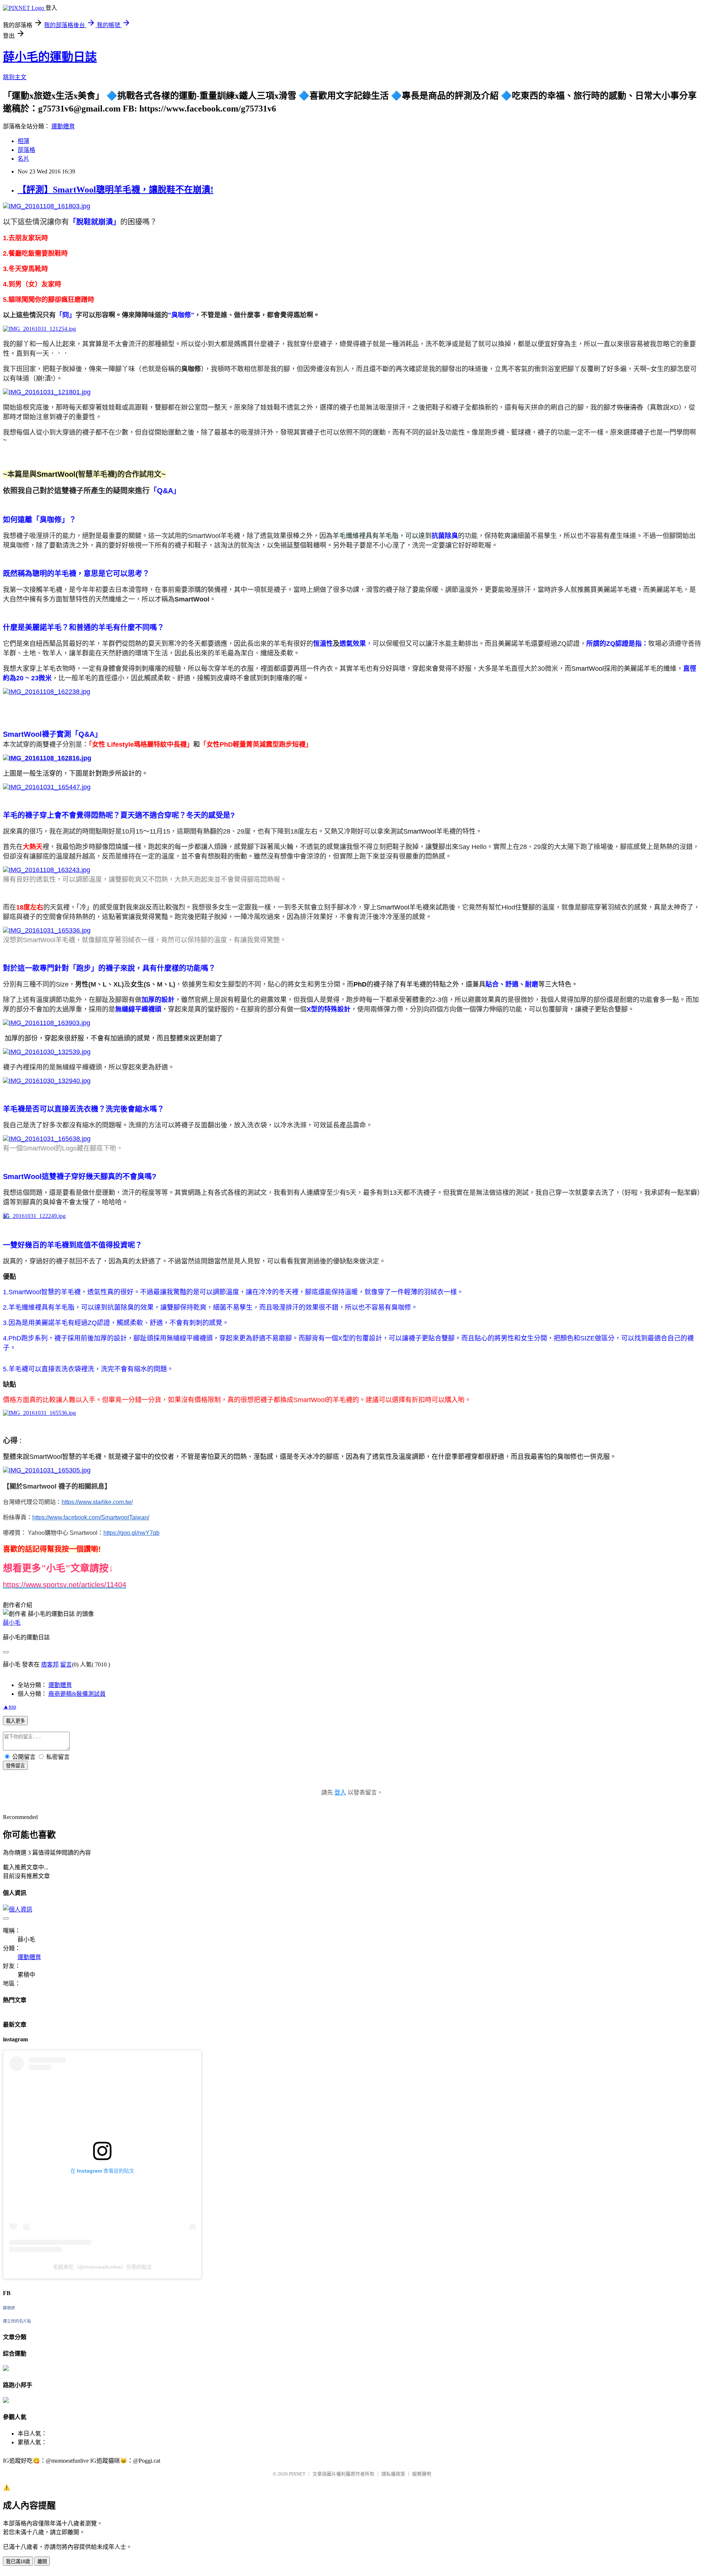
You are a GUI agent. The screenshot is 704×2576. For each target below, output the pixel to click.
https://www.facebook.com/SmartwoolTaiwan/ (91, 1517)
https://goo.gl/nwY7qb (131, 1533)
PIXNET (297, 2474)
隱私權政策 (393, 2474)
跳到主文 (15, 77)
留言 (66, 1664)
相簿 (23, 141)
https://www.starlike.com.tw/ (97, 1502)
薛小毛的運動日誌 (50, 57)
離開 (42, 2562)
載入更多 (15, 1721)
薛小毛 (12, 1623)
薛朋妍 (9, 2308)
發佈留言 (15, 1766)
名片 (23, 159)
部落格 (26, 150)
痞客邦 (50, 1664)
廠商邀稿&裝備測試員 (77, 1694)
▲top (10, 1707)
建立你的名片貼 (17, 2321)
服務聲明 (422, 2474)
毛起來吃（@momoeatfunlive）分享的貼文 (102, 2267)
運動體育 (63, 126)
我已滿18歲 (18, 2562)
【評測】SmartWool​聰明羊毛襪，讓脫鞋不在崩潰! (115, 190)
